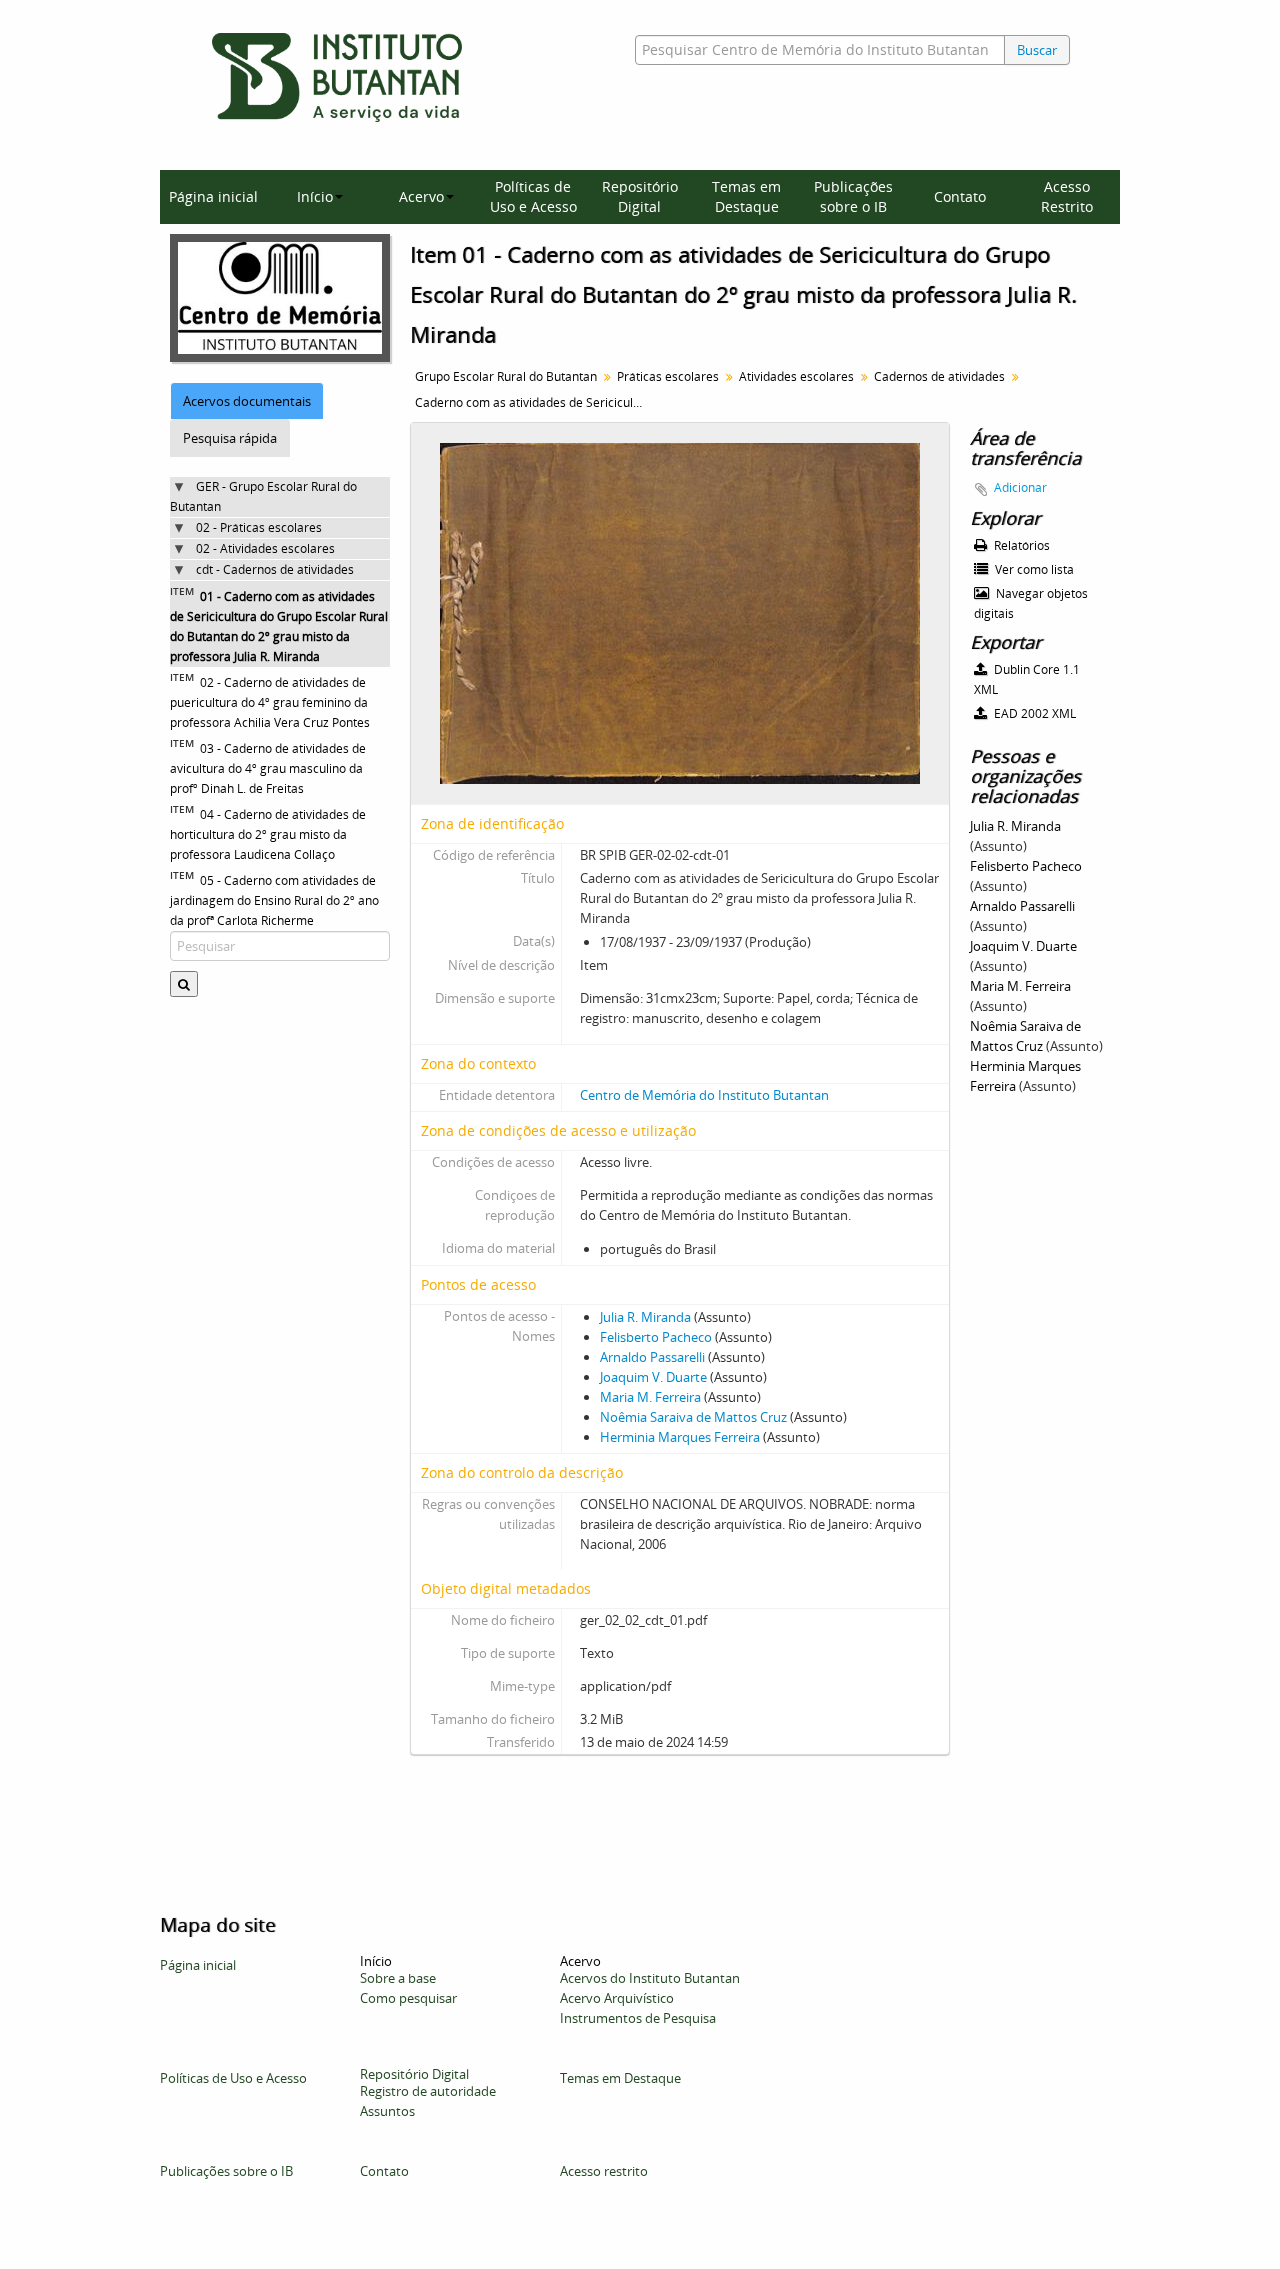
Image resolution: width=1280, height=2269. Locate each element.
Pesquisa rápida (230, 438)
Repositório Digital (640, 196)
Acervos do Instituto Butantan (650, 1978)
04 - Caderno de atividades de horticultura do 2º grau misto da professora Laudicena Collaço (268, 834)
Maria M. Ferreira (650, 1397)
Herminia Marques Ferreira (680, 1437)
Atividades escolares (796, 376)
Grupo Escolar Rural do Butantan (506, 376)
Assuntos (387, 2111)
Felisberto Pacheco (656, 1337)
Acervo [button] (421, 196)
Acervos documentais (247, 401)
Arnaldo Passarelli (652, 1357)
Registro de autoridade (428, 2091)
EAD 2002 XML (1033, 713)
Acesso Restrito (1067, 196)
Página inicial (213, 196)
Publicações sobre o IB (853, 196)
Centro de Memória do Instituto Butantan (704, 1095)
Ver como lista (1033, 569)
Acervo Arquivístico (617, 1998)
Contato (960, 196)
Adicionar (1020, 487)
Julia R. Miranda (645, 1317)
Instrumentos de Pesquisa (638, 2018)
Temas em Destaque (746, 196)
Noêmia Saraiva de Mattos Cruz (693, 1417)
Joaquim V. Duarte (653, 1377)
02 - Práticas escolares (259, 527)
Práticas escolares (668, 376)
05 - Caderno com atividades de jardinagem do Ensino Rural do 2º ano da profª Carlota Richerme (274, 900)
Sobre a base (398, 1978)
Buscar (1037, 50)
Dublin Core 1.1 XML (1027, 679)
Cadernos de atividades (939, 376)
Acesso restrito (604, 2171)
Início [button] (315, 196)
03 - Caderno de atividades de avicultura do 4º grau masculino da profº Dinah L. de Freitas (268, 768)
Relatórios (1020, 545)
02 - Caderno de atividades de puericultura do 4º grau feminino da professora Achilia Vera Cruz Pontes (270, 702)
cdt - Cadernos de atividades (275, 569)
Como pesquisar (408, 1998)
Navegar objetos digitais (1031, 603)
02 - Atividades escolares (265, 548)
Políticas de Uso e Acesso (533, 196)
